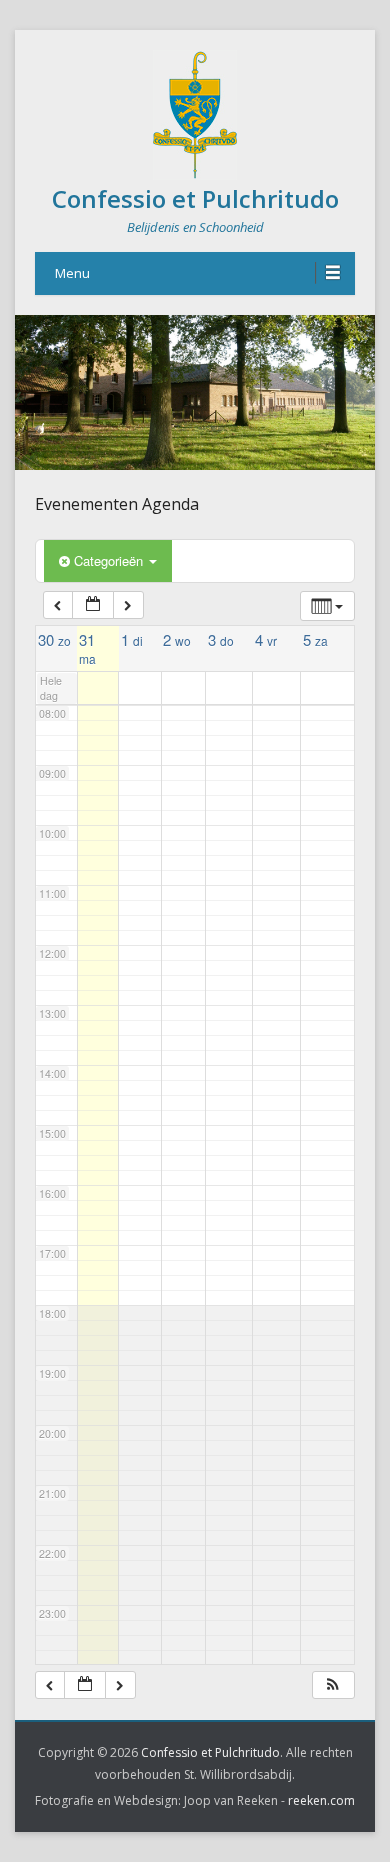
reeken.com (321, 1800)
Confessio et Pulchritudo (195, 198)
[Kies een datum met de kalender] (93, 605)
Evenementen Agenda (117, 504)
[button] (333, 1685)
